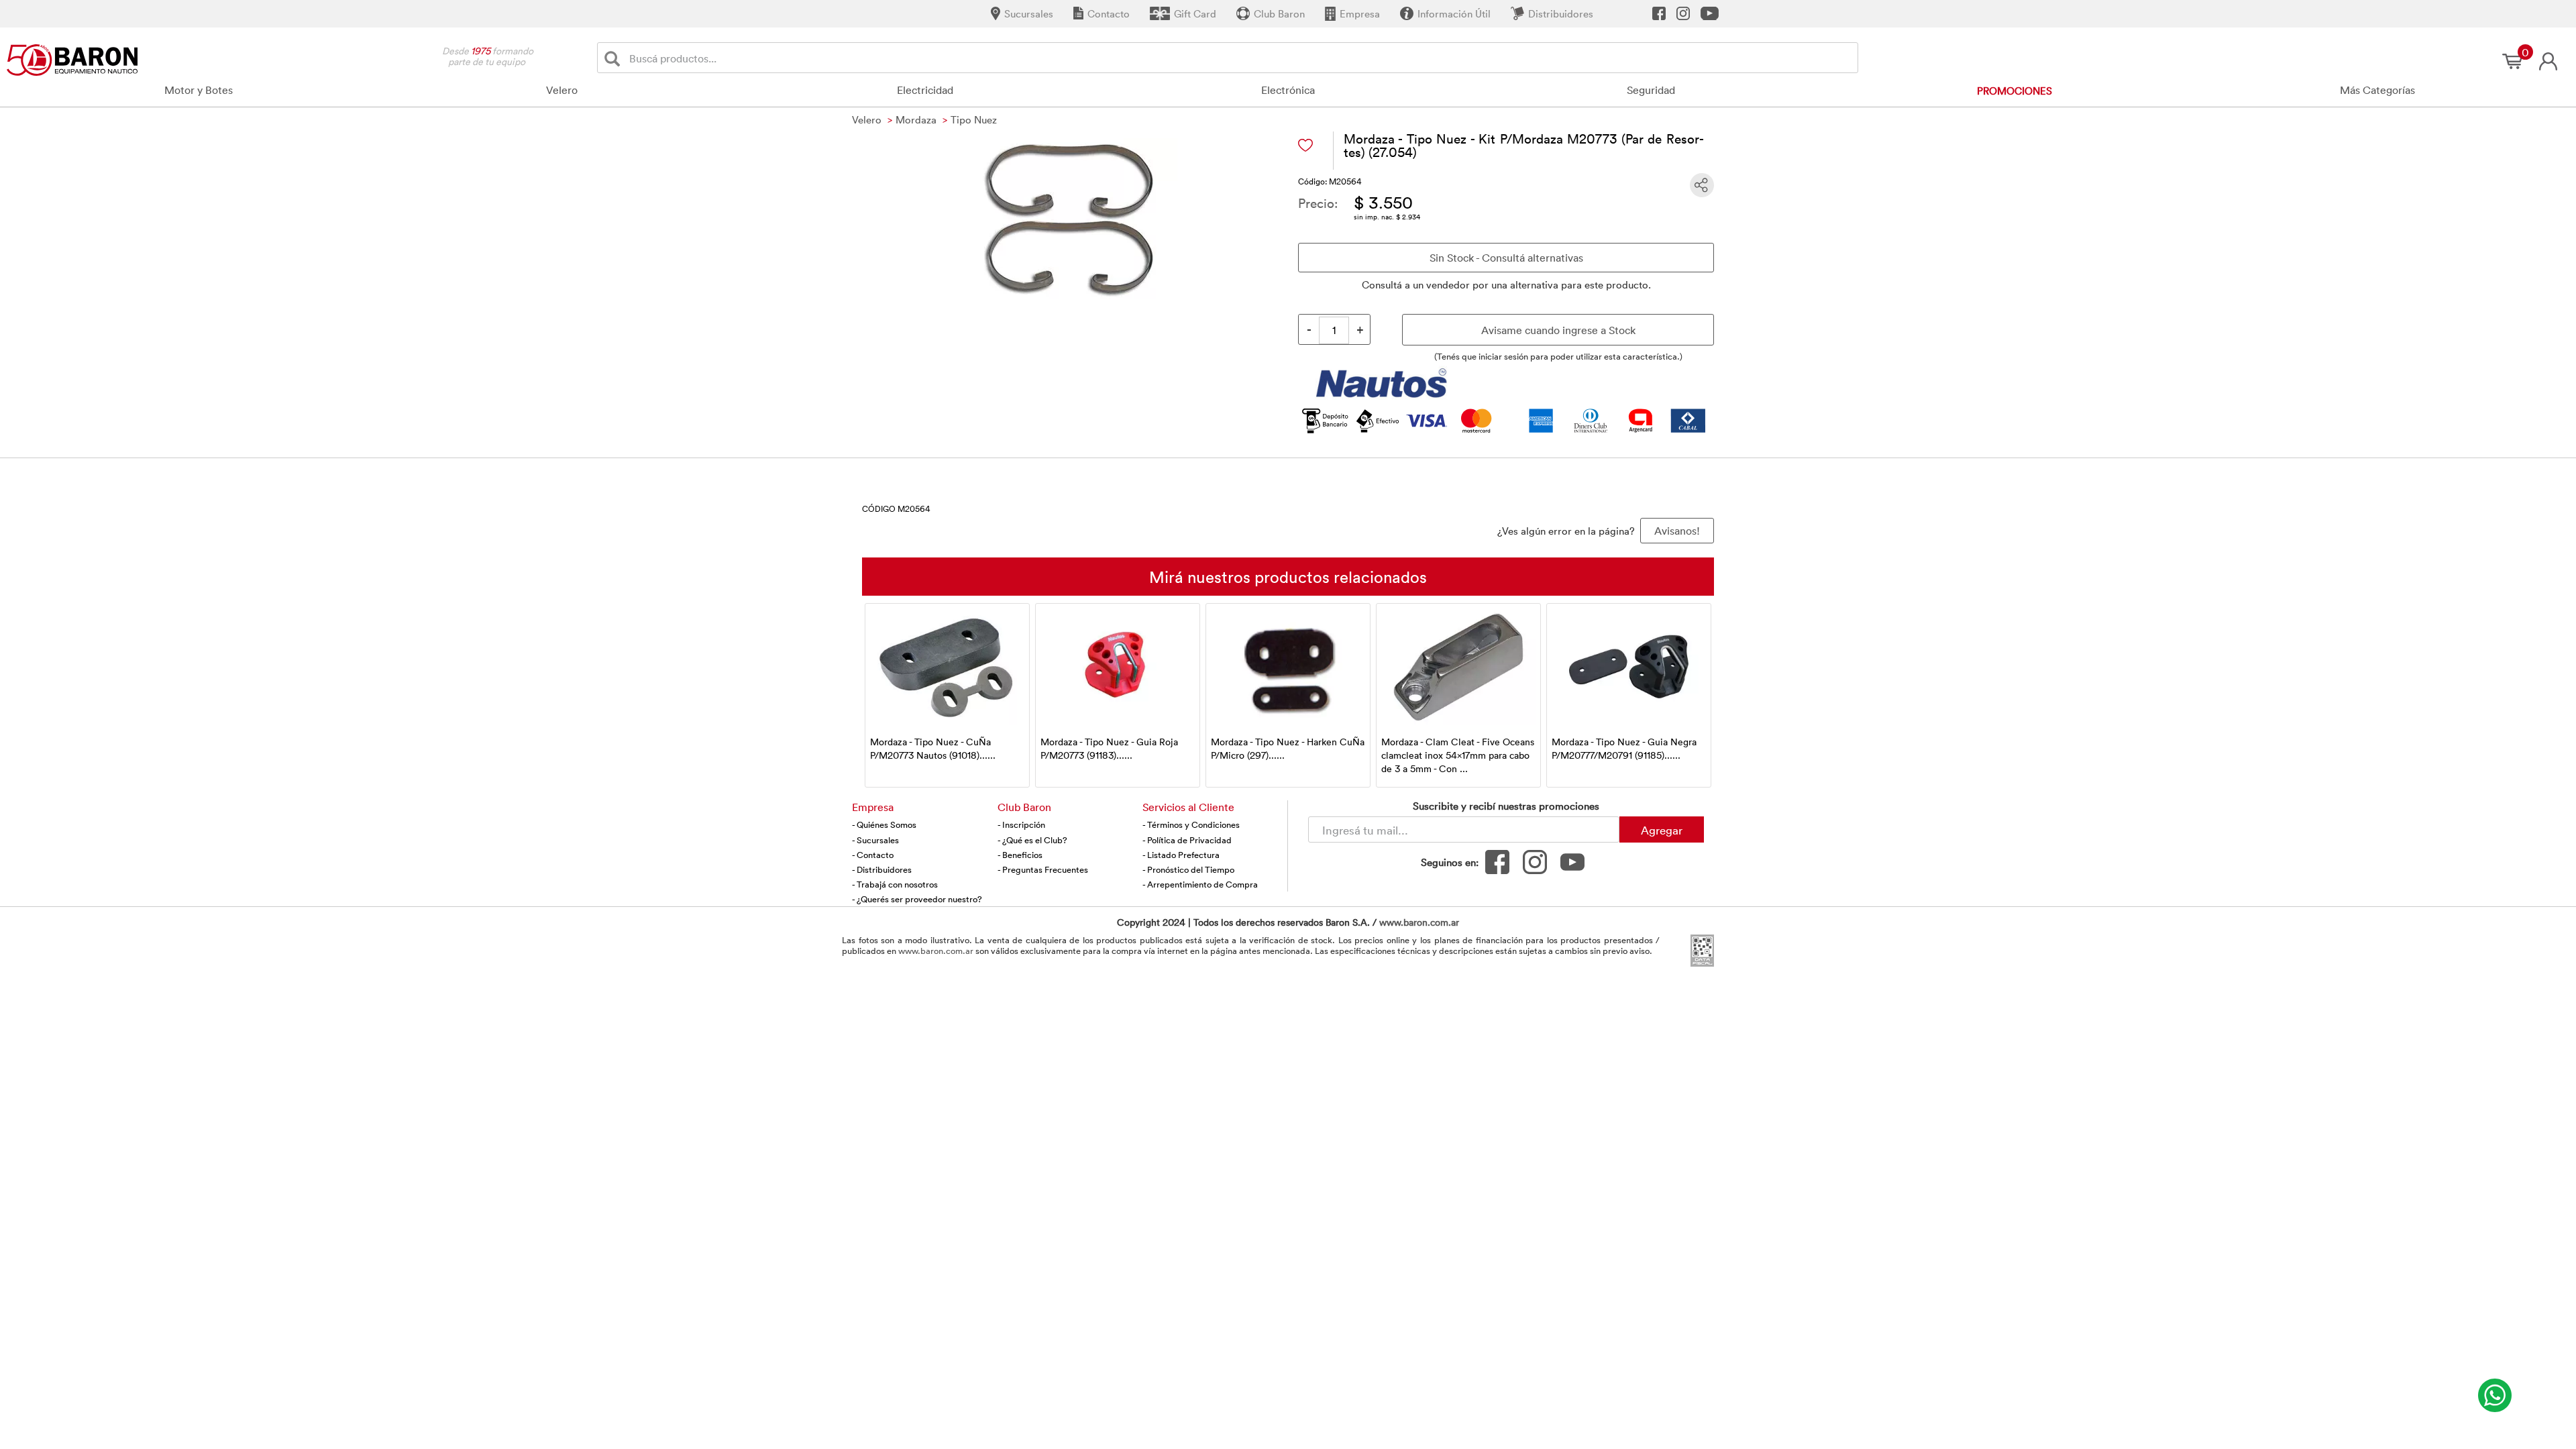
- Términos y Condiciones (1191, 824)
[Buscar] (615, 58)
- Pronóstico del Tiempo (1188, 869)
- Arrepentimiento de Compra (1200, 884)
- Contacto (873, 855)
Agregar (1662, 830)
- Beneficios (1020, 855)
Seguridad (1651, 90)
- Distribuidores (882, 869)
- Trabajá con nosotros (895, 884)
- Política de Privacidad (1187, 840)
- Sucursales (875, 840)
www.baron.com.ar (1419, 922)
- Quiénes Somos (884, 824)
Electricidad (925, 90)
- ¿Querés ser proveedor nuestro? (917, 899)
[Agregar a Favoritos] (1305, 145)
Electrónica (1288, 90)
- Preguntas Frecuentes (1043, 869)
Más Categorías (2377, 90)
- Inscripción (1021, 824)
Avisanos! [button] (1677, 531)
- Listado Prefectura (1181, 855)
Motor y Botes (199, 90)
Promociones (2015, 91)
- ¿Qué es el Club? (1032, 840)
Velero (562, 90)
